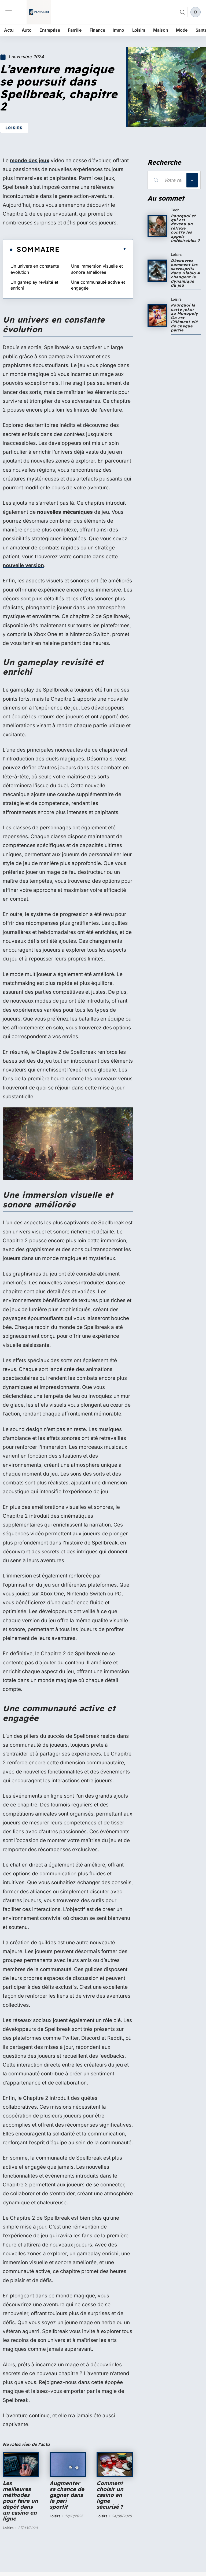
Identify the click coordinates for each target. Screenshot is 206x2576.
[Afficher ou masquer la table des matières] (93, 249)
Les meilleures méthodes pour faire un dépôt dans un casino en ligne (20, 2501)
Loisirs (14, 128)
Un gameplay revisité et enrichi (34, 285)
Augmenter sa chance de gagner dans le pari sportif (67, 2495)
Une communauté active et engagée (98, 285)
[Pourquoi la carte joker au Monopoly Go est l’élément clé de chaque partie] (157, 316)
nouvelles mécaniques (65, 512)
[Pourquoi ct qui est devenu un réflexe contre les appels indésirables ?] (157, 226)
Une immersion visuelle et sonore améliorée (97, 269)
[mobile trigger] (10, 12)
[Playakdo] (39, 12)
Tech (175, 210)
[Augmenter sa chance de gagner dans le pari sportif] (68, 2464)
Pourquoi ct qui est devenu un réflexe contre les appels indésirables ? (185, 228)
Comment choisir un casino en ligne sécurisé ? (110, 2495)
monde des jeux (30, 160)
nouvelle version (23, 565)
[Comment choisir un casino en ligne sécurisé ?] (115, 2464)
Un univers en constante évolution (35, 269)
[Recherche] (182, 12)
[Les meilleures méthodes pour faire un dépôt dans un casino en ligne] (21, 2464)
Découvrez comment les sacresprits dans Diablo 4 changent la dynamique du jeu (185, 273)
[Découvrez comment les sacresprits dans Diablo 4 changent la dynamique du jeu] (157, 271)
